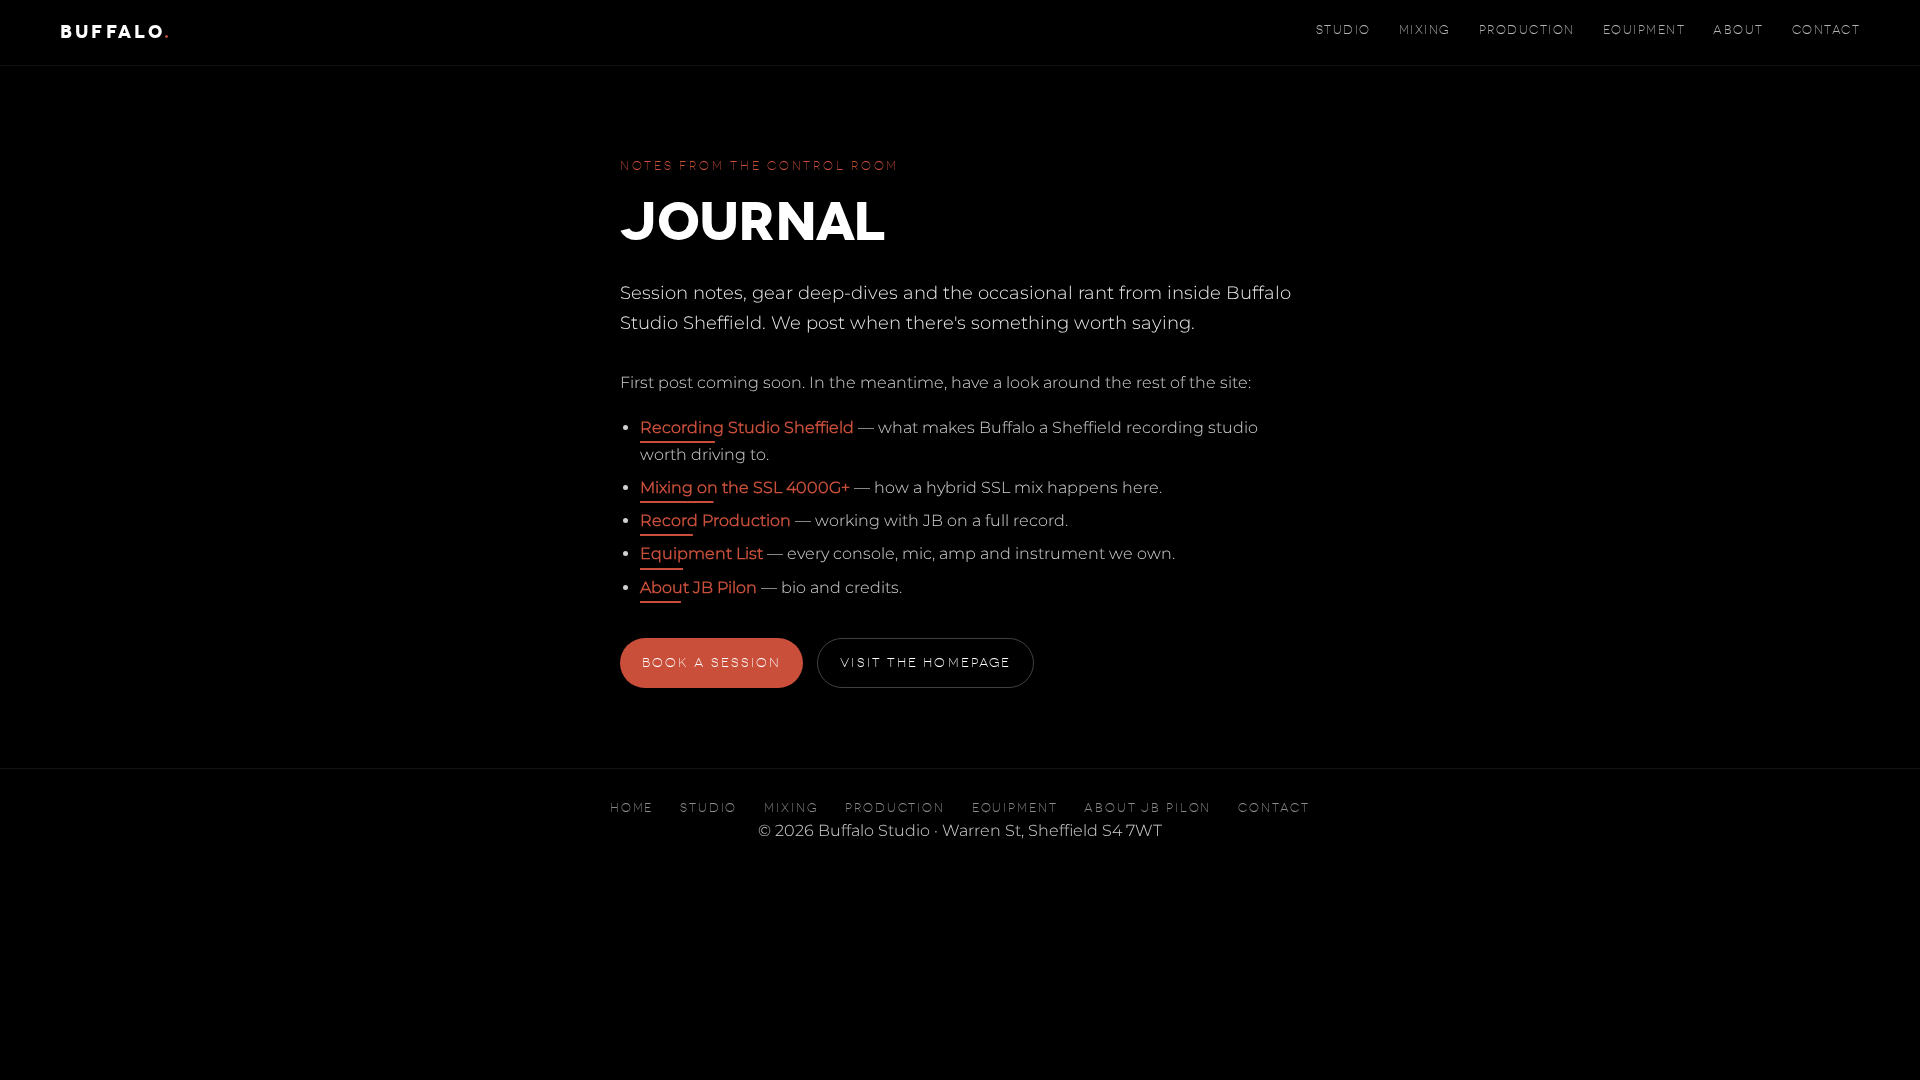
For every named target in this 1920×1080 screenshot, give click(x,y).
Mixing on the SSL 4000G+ (745, 487)
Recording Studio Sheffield (747, 427)
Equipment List (701, 553)
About (1738, 30)
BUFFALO (116, 32)
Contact (1826, 30)
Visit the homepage (925, 662)
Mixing (1425, 30)
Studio (1343, 30)
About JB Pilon (698, 587)
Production (1527, 30)
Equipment (1644, 30)
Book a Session (711, 662)
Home (631, 808)
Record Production (715, 520)
